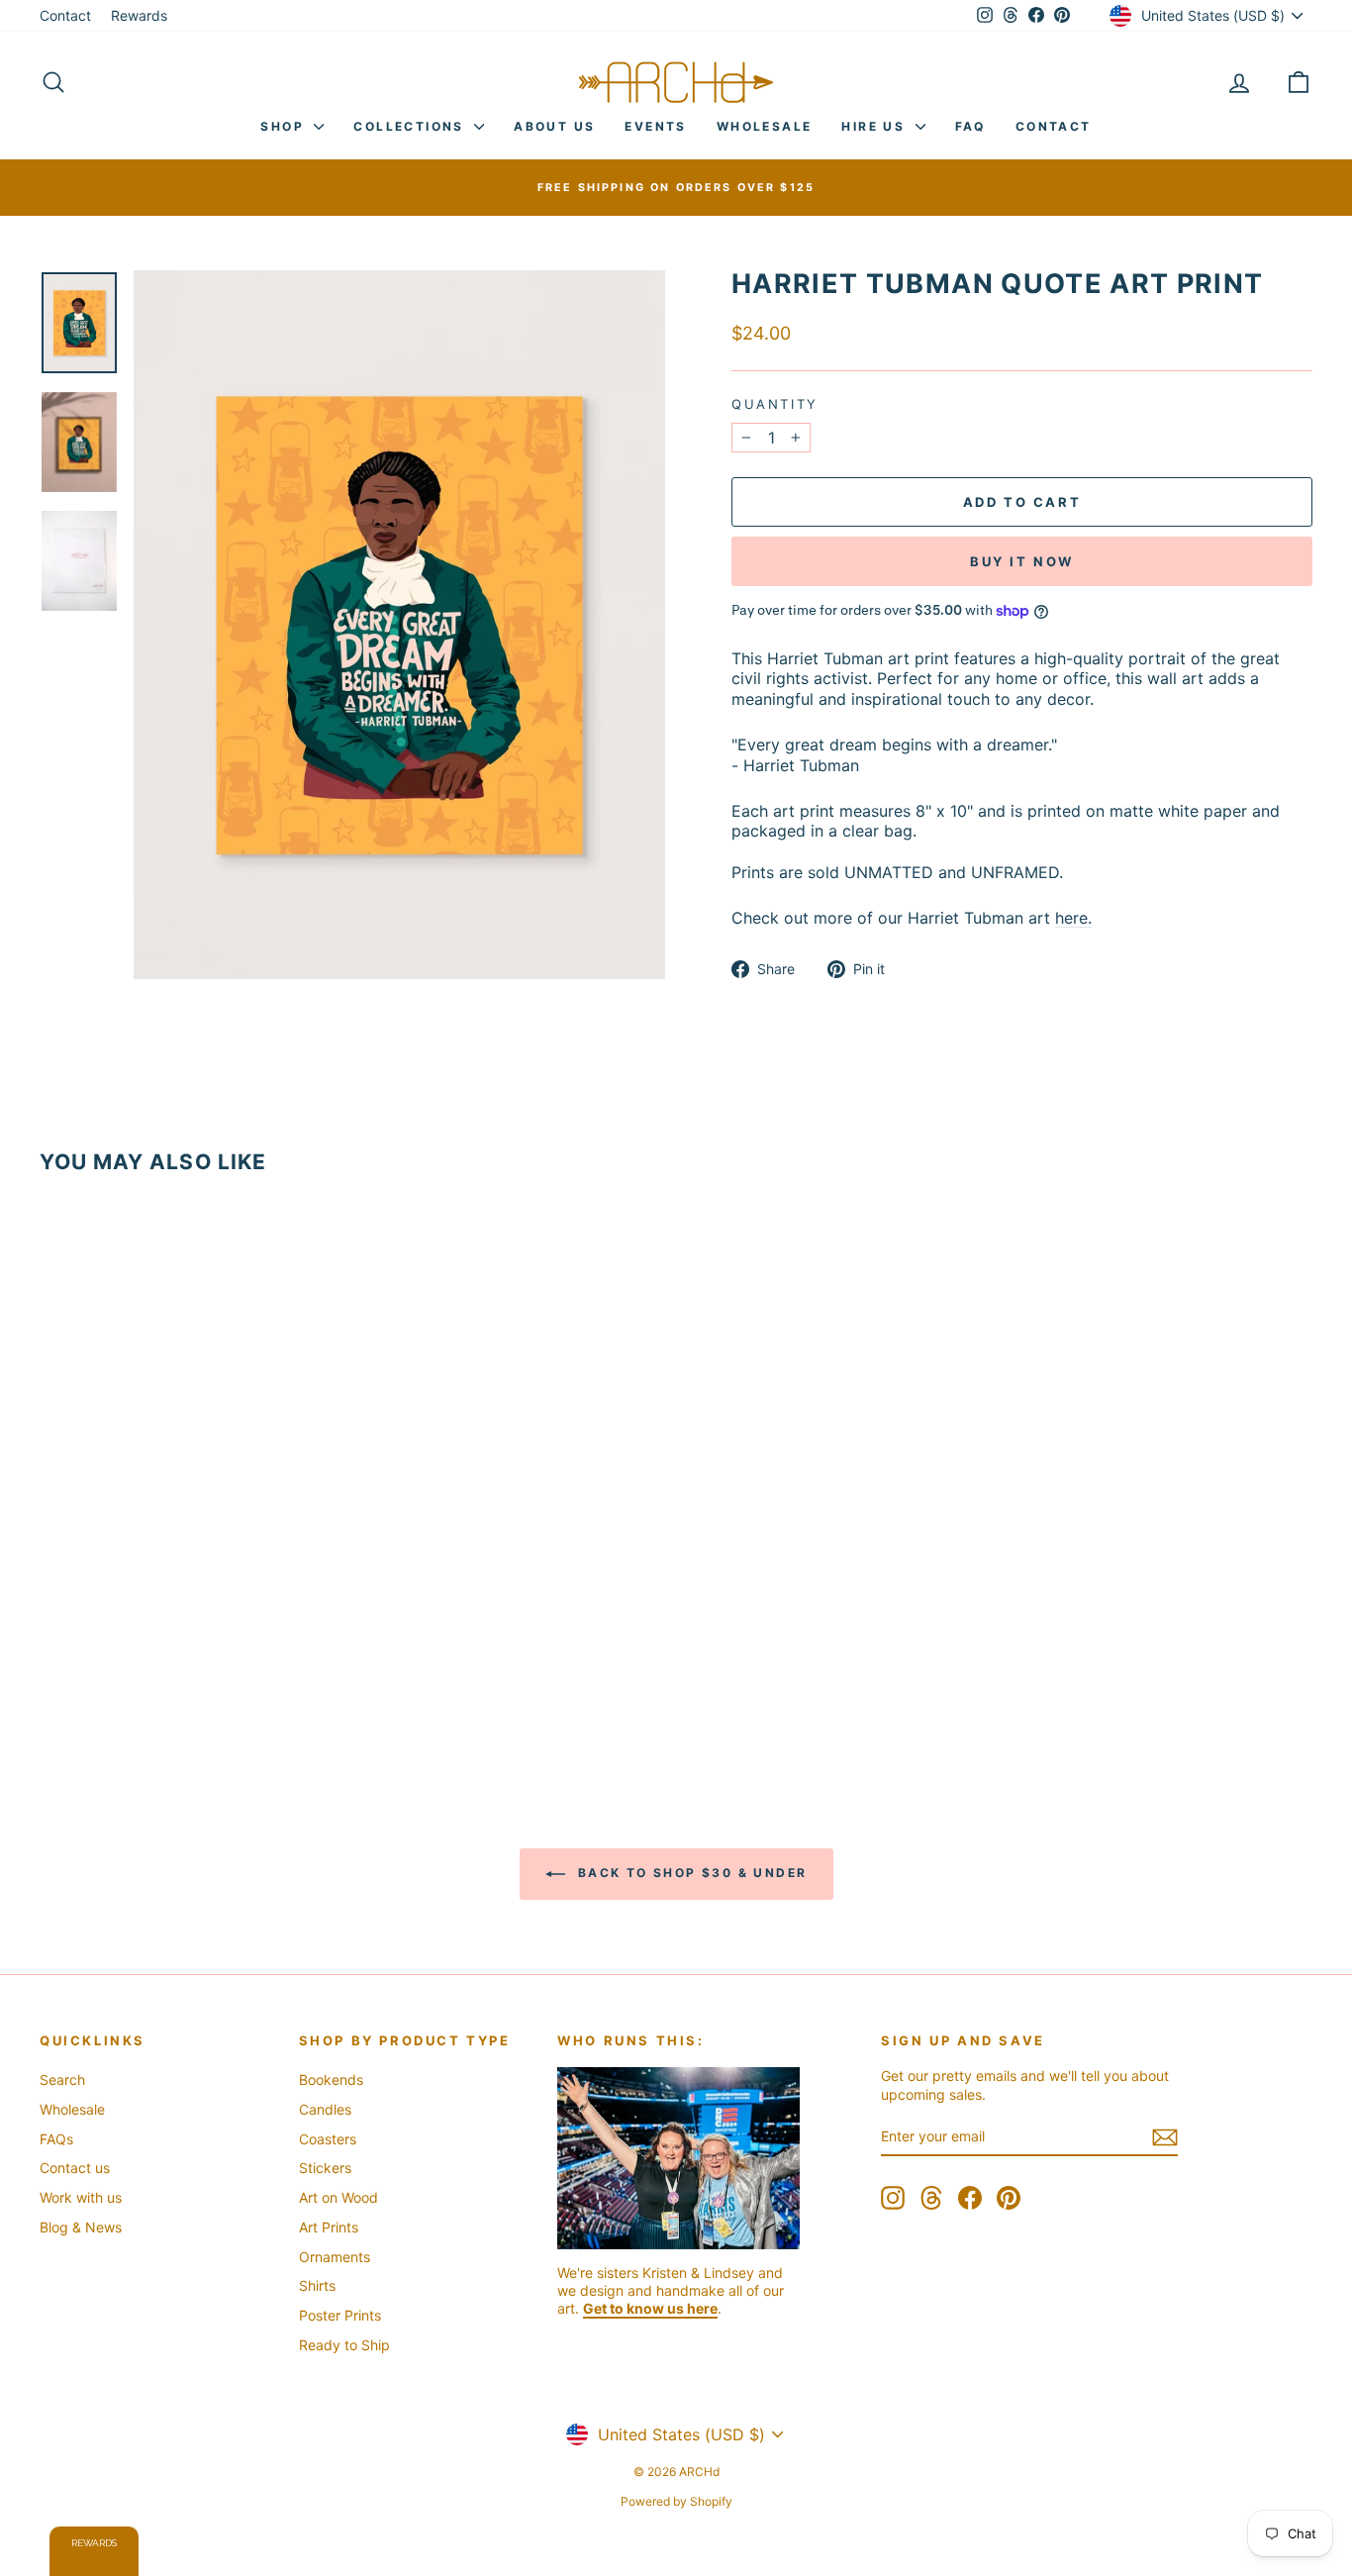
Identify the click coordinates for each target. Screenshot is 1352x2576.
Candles (325, 2109)
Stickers (325, 2168)
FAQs (56, 2139)
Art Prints (329, 2227)
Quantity (775, 404)
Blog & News (81, 2227)
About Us (554, 126)
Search (62, 2080)
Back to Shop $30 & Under (690, 1874)
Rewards (139, 15)
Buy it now (1022, 561)
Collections (411, 126)
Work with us (81, 2197)
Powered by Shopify (676, 2501)
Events (655, 126)
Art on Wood (338, 2197)
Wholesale (765, 126)
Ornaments (335, 2257)
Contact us (75, 2168)
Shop (285, 126)
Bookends (331, 2080)
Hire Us (875, 126)
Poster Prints (340, 2315)
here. (1073, 918)
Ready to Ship (344, 2345)
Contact (65, 15)
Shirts (317, 2285)
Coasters (328, 2139)
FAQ (970, 126)
